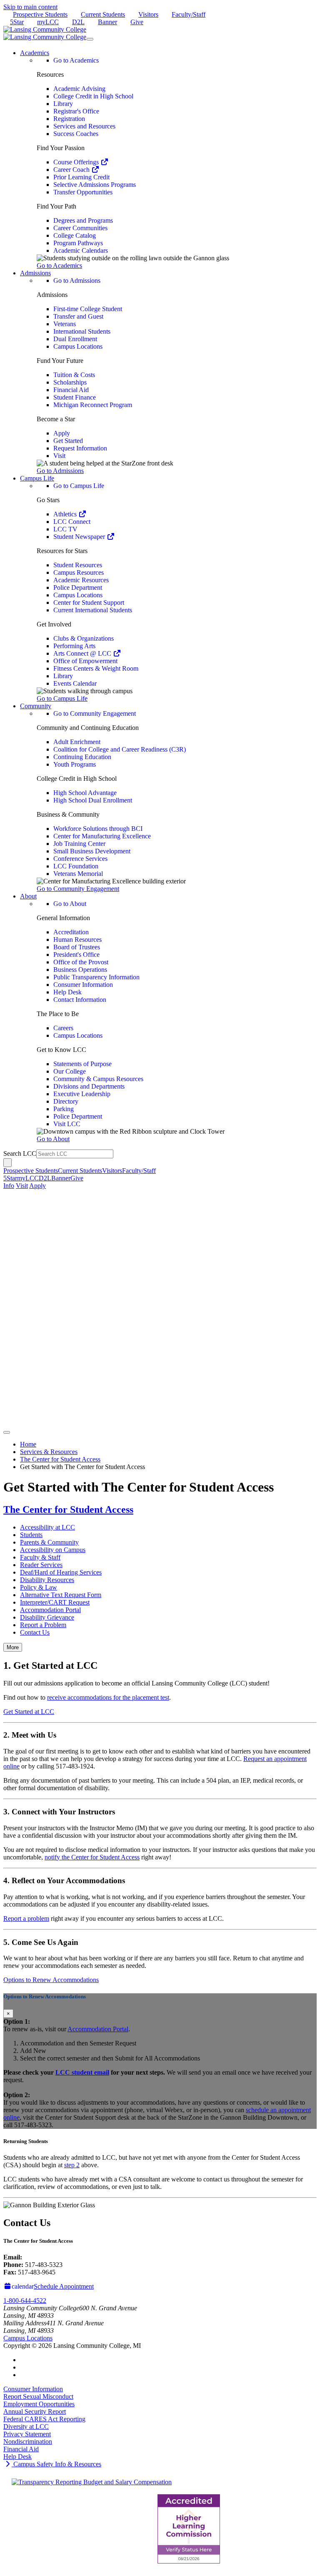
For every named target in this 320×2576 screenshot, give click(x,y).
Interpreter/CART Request (55, 1602)
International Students (82, 331)
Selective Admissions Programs (95, 185)
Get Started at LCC (29, 1712)
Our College (70, 1071)
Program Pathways (78, 243)
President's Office (76, 955)
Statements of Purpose (82, 1064)
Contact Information (80, 1000)
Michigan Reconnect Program (93, 405)
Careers (63, 1028)
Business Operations (80, 970)
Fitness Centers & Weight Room (96, 668)
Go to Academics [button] (59, 265)
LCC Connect (72, 522)
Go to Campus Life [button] (62, 698)
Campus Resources (79, 572)
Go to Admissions (77, 280)
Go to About (70, 904)
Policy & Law (39, 1587)
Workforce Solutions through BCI (98, 829)
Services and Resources (84, 126)
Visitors (148, 14)
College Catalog (75, 235)
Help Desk (67, 992)
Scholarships (70, 382)
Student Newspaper (80, 537)
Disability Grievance (47, 1617)
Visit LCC (67, 1124)
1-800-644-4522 (25, 2301)
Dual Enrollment (75, 339)
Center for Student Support (89, 602)
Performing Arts (74, 646)
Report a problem (26, 1918)
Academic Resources (81, 580)
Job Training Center (79, 844)
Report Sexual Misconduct (38, 2396)
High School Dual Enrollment (93, 800)
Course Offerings (77, 162)
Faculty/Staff (189, 14)
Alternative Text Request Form (61, 1595)
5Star (17, 22)
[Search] (7, 1163)
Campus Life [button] (37, 478)
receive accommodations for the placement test (108, 1697)
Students (31, 1535)
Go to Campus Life (79, 486)
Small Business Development (92, 851)
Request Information (80, 448)
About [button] (28, 896)
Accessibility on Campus (53, 1550)
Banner (107, 22)
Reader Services (41, 1565)
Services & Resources (49, 1452)
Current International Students (93, 610)
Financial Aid (71, 390)
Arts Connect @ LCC (83, 653)
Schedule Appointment (64, 2286)
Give (137, 22)
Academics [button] (35, 53)
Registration (69, 119)
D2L (78, 22)
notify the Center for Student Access (92, 1857)
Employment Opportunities (39, 2404)
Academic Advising (79, 89)
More (13, 1647)
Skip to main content (30, 7)
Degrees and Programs (83, 220)
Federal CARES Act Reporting (44, 2419)
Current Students (103, 14)
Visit (59, 456)
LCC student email (82, 2072)
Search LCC (20, 1153)
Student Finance (75, 397)
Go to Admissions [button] (60, 471)
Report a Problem (43, 1625)
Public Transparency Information (96, 977)
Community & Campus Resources (98, 1079)
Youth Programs (75, 764)
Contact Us (35, 1632)
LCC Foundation (76, 866)
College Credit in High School (93, 96)
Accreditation (71, 932)
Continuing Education (82, 757)
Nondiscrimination (28, 2441)
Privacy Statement (27, 2434)
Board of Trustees (77, 947)
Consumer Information (83, 985)
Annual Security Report (35, 2411)
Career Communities (80, 228)
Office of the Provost (81, 962)
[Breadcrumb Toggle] (7, 1432)
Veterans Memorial (78, 874)
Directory (66, 1101)
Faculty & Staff (40, 1557)
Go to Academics (76, 60)
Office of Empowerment (85, 661)
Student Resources (78, 565)
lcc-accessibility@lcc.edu (57, 2257)
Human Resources (77, 940)
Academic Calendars (81, 250)
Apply (62, 433)
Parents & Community (49, 1542)
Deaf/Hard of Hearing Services (61, 1572)
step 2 (72, 2165)
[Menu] (90, 39)
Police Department (78, 587)
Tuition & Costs (74, 375)
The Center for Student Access (60, 1459)
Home (28, 1444)
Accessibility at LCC (47, 1527)
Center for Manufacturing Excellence (102, 836)
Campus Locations (78, 346)
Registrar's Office (76, 111)
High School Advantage (85, 793)
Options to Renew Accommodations (51, 1980)
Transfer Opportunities (83, 192)
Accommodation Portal (50, 1610)
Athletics (66, 514)
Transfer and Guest (78, 316)
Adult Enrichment (77, 742)
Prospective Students (40, 14)
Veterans (65, 324)
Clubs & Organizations (84, 638)
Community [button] (36, 706)
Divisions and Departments (89, 1086)
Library (63, 104)
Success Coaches (76, 134)
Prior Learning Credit (81, 177)
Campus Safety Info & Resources (56, 2464)
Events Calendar (75, 683)
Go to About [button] (53, 1139)
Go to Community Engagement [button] (78, 889)
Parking (64, 1109)
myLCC (48, 22)
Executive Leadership (82, 1094)
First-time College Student (88, 309)
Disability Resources (47, 1580)
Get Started (68, 441)
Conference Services (80, 859)
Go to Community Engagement (95, 713)
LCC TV (65, 529)
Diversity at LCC (26, 2426)
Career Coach (72, 170)
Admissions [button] (35, 273)
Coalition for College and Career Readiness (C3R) (120, 749)
